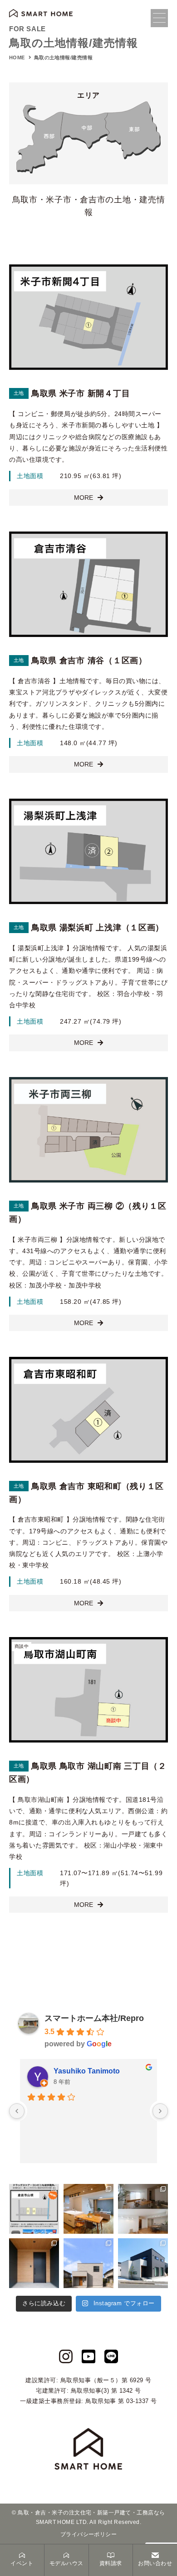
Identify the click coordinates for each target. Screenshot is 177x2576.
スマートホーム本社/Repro (94, 2018)
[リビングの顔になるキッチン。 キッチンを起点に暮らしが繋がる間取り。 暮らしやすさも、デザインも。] (88, 2209)
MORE (84, 498)
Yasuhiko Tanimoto (87, 2071)
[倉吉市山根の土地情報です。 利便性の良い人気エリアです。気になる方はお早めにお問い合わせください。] (34, 2209)
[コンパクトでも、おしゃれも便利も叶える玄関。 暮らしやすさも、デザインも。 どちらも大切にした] (34, 2263)
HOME (17, 57)
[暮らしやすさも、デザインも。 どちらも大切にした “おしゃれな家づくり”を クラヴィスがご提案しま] (88, 2263)
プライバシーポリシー (89, 2534)
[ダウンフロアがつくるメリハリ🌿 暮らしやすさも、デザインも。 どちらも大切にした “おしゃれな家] (143, 2209)
